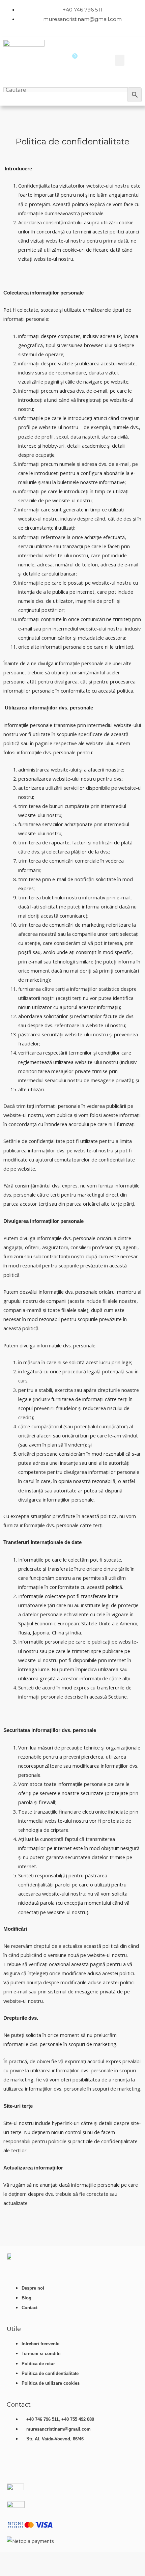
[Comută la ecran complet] (27, 2559)
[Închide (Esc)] (63, 2559)
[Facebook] (35, 2466)
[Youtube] (15, 2466)
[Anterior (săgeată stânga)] (8, 2571)
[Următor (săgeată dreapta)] (27, 2571)
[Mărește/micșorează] (8, 2559)
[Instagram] (55, 2466)
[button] (120, 60)
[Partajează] (45, 2559)
